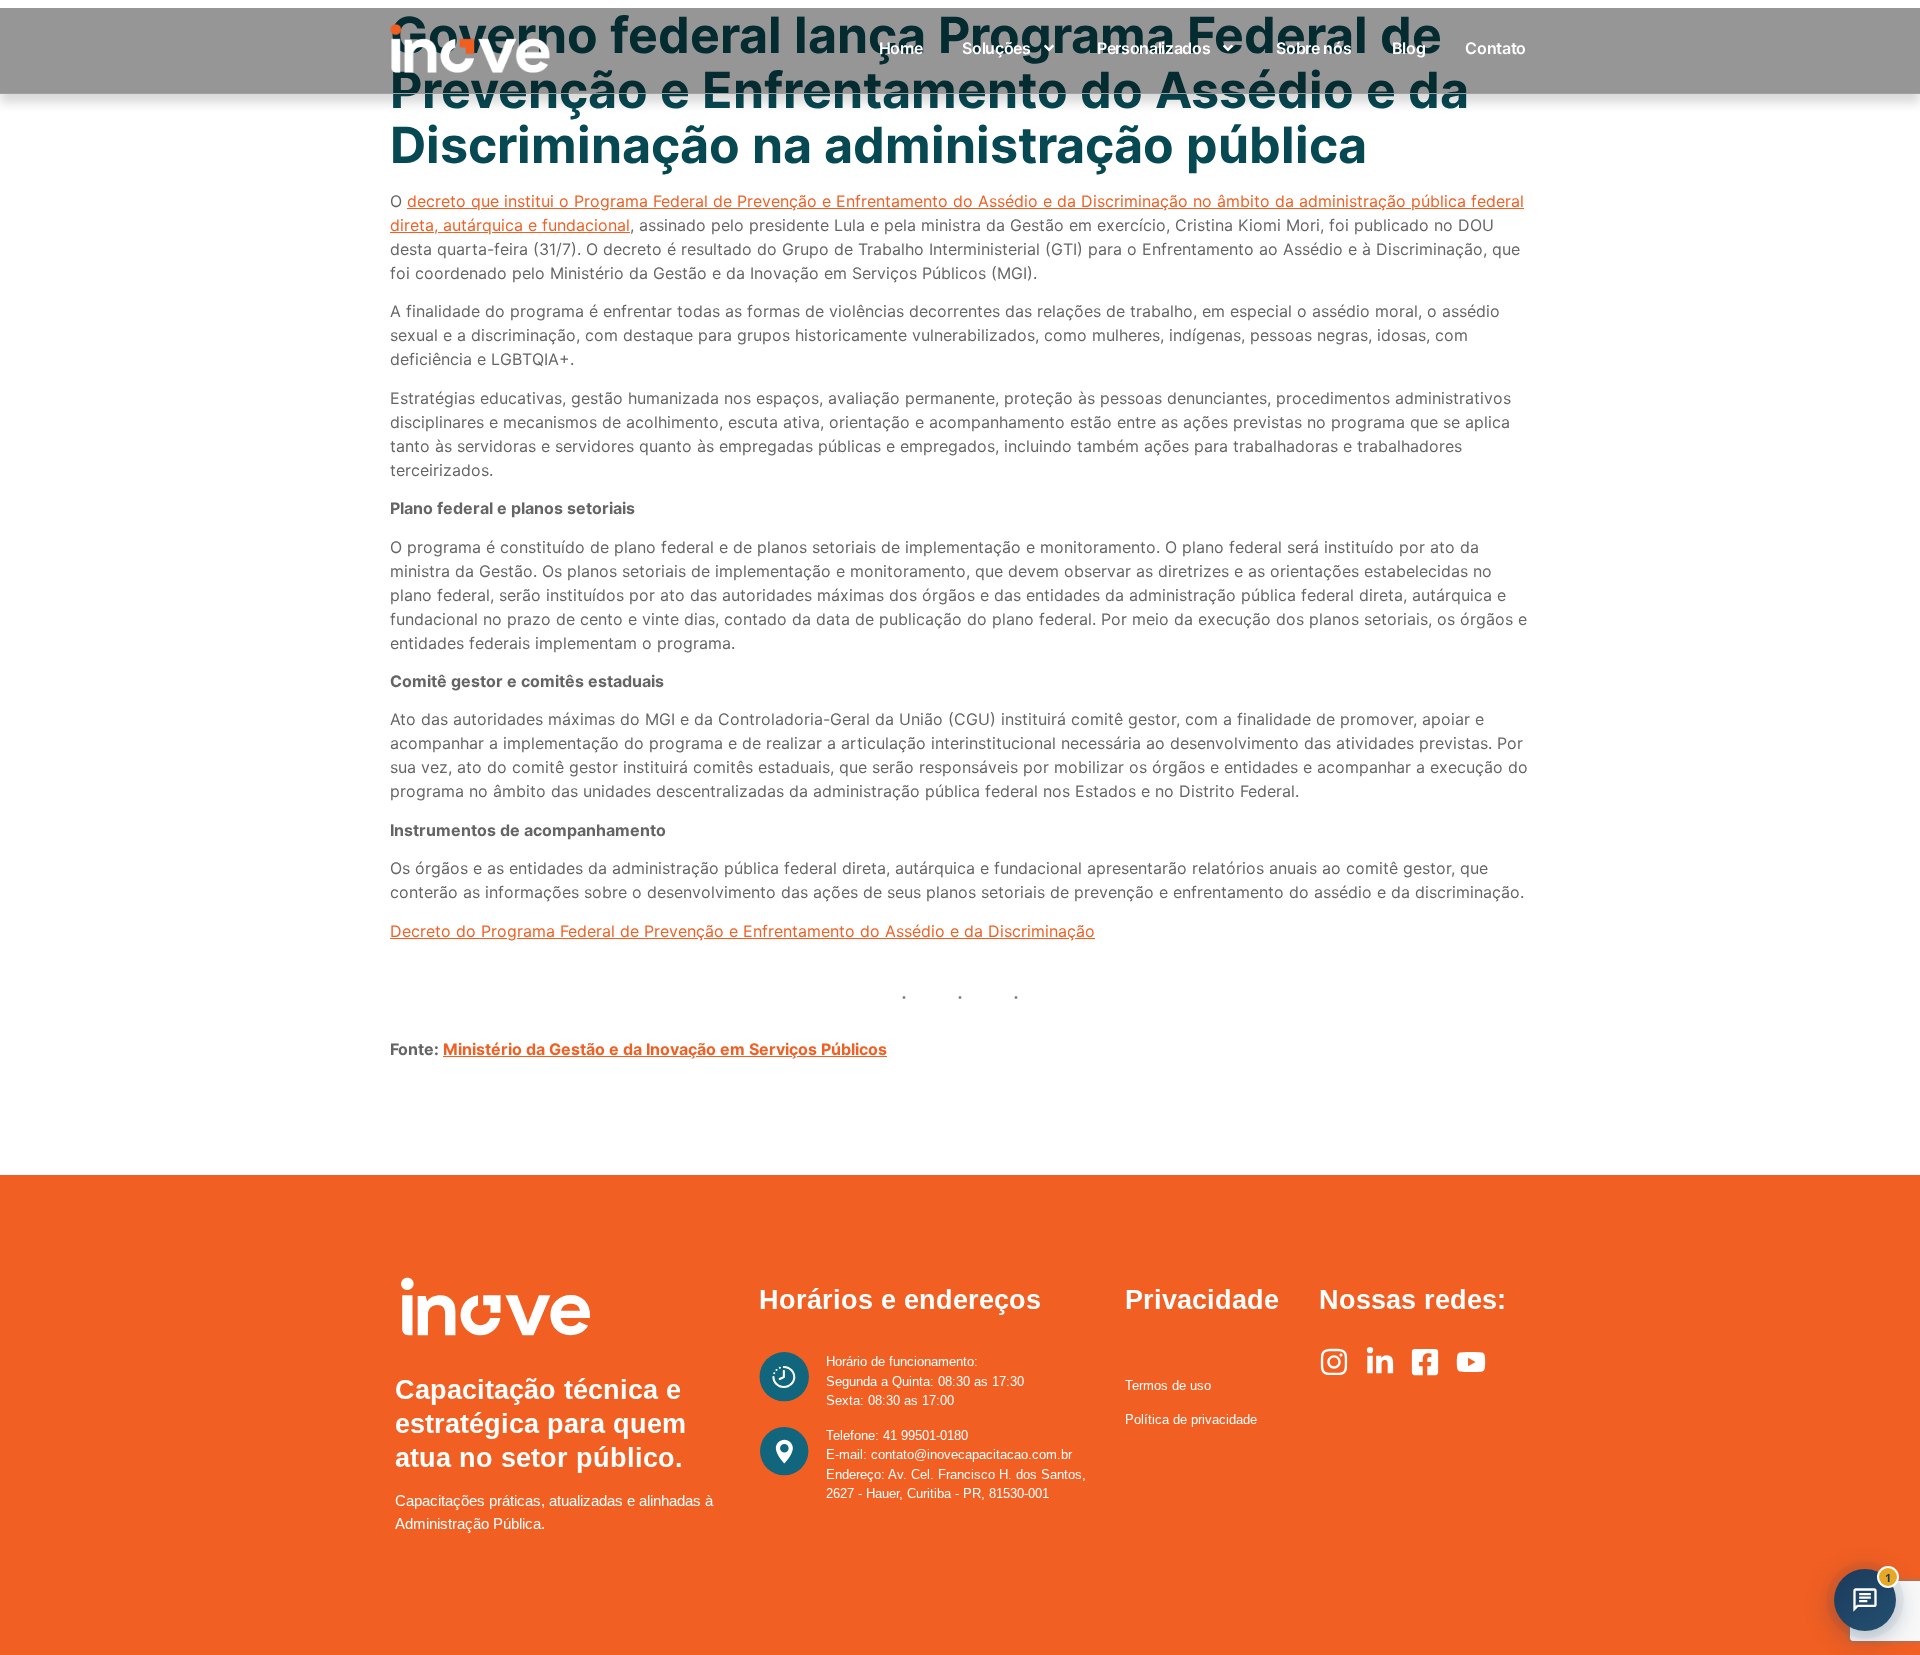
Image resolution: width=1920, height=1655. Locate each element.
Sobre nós (1313, 48)
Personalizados (1154, 48)
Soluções (996, 48)
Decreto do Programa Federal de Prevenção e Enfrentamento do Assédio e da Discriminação (742, 931)
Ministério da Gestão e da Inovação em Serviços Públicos (665, 1049)
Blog (1409, 48)
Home (901, 48)
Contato (1495, 48)
